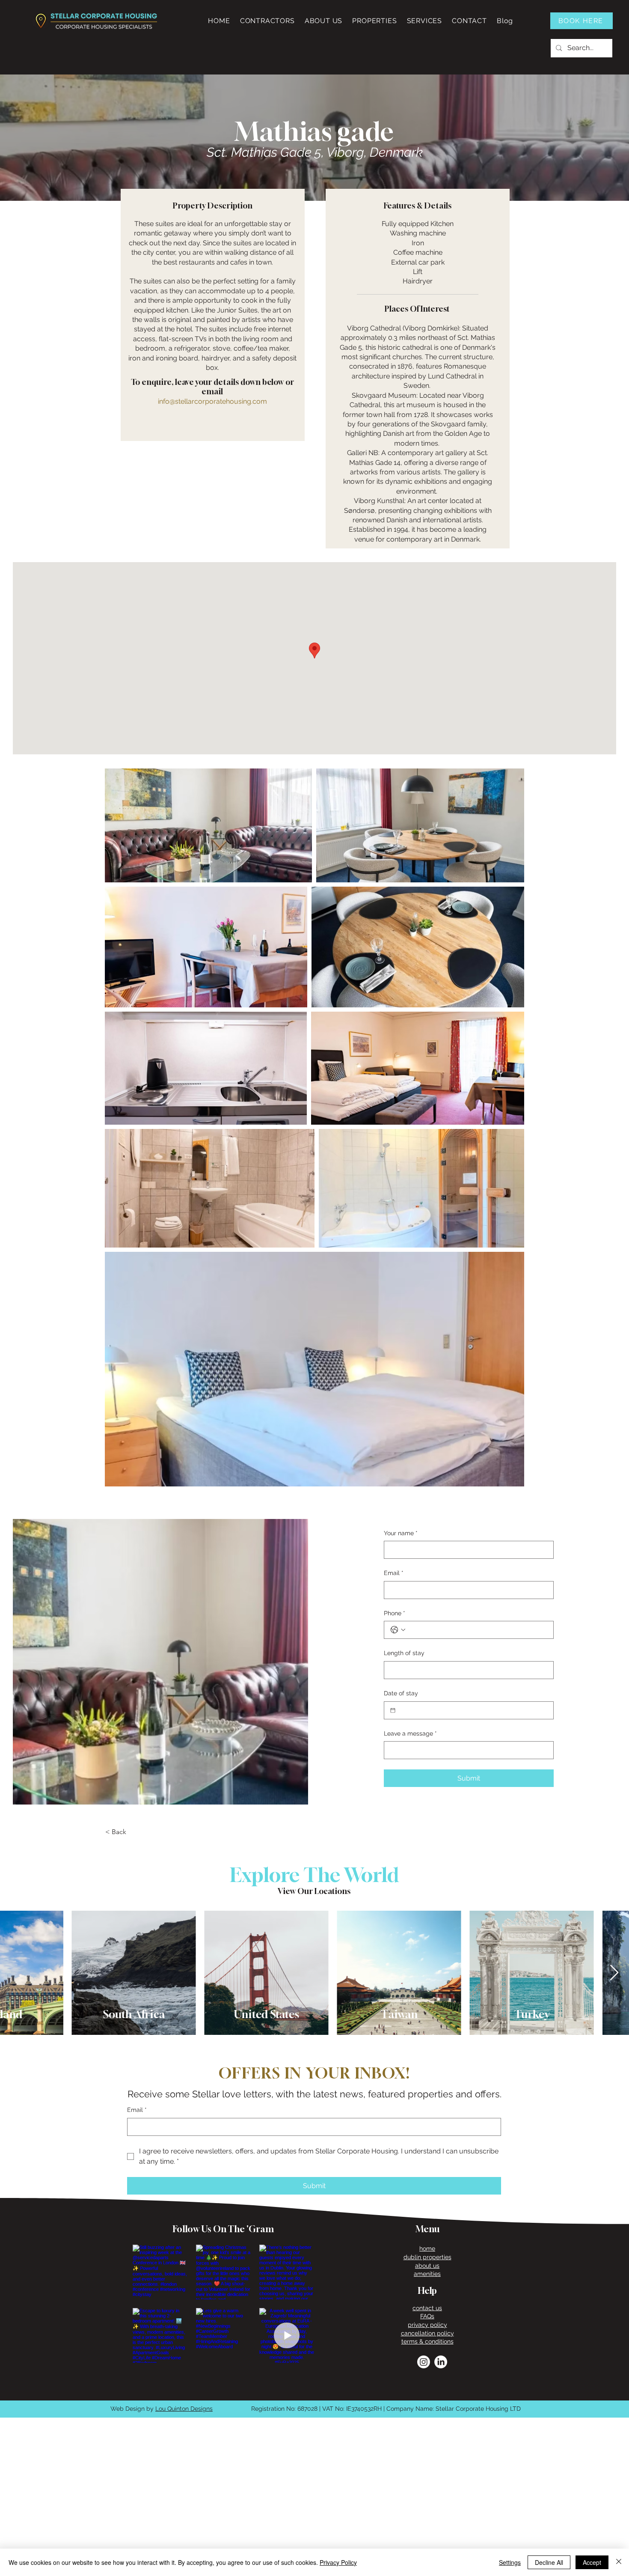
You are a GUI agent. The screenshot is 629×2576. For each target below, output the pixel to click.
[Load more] (223, 2382)
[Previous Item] (15, 1973)
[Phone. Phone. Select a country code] (398, 1630)
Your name (401, 1533)
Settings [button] (510, 2562)
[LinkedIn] (441, 2362)
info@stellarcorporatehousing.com (212, 401)
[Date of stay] (393, 1710)
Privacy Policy (338, 2562)
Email (394, 1573)
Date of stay (401, 1693)
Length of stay (404, 1653)
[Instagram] (424, 2362)
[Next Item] (614, 1973)
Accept (592, 2562)
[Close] (619, 2562)
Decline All (549, 2562)
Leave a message (410, 1733)
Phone (395, 1613)
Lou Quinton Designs (184, 2409)
